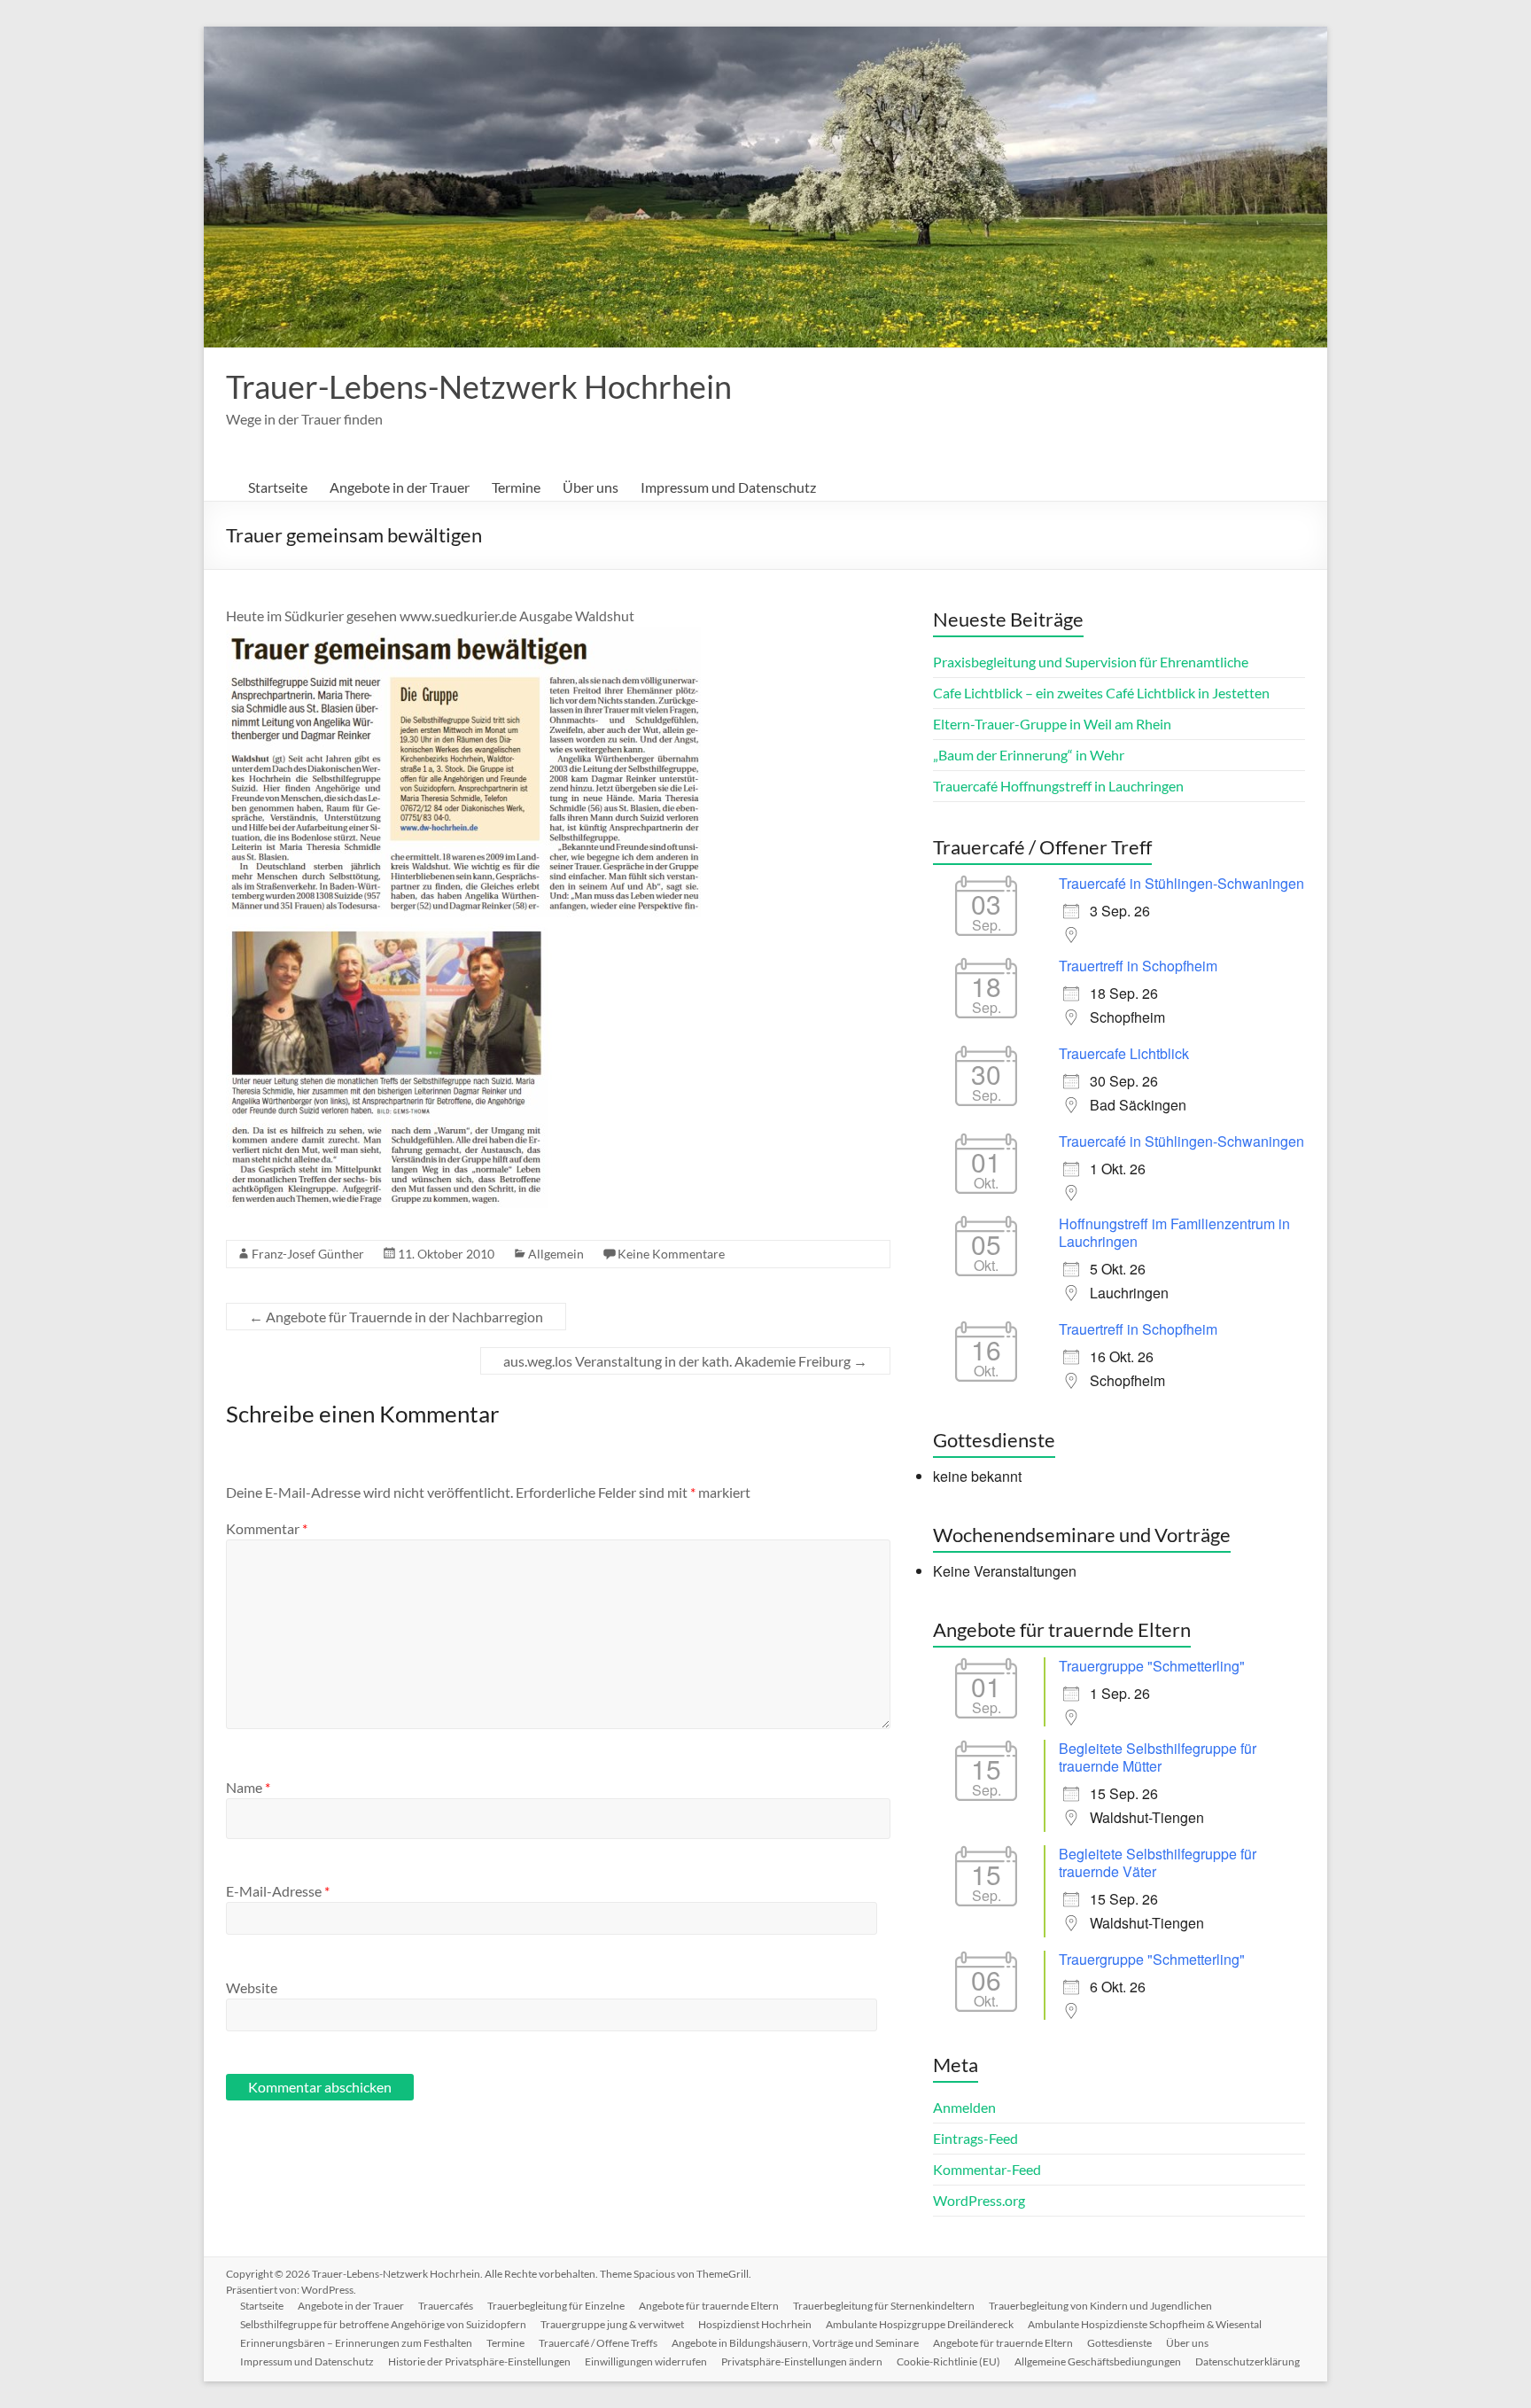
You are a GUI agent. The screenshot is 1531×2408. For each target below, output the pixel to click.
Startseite (278, 487)
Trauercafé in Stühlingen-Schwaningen (1181, 883)
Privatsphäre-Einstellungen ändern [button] (802, 2361)
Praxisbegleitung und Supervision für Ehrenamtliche (1091, 662)
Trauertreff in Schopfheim (1138, 966)
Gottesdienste (1119, 2343)
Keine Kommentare (671, 1254)
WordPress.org (979, 2200)
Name (248, 1787)
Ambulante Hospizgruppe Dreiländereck (920, 2324)
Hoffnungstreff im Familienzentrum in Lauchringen (1174, 1232)
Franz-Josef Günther (308, 1254)
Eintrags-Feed (975, 2138)
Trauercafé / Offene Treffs (598, 2343)
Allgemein (556, 1254)
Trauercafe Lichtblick (1124, 1053)
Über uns (591, 487)
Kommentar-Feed (987, 2169)
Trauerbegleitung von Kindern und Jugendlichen (1100, 2306)
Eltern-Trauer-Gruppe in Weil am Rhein (1052, 724)
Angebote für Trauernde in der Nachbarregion (396, 1317)
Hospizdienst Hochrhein (755, 2324)
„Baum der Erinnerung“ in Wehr (1029, 755)
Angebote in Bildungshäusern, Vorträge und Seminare (795, 2343)
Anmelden (964, 2107)
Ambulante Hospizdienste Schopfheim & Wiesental (1145, 2324)
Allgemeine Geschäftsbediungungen (1098, 2361)
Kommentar (267, 1528)
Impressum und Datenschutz (728, 487)
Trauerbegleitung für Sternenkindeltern (884, 2306)
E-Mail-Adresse (278, 1891)
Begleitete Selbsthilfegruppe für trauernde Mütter (1158, 1757)
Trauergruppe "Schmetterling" (1152, 1666)
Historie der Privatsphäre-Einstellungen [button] (479, 2361)
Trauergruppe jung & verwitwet (612, 2324)
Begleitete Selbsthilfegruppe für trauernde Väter (1158, 1862)
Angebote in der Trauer (400, 487)
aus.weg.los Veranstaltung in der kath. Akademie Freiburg (685, 1361)
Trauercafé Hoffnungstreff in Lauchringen (1058, 786)
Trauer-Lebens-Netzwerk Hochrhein (479, 386)
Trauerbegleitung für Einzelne (556, 2306)
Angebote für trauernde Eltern (709, 2306)
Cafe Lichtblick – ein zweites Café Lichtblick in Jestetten (1101, 693)
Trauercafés (446, 2306)
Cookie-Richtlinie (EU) (948, 2361)
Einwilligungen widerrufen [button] (646, 2361)
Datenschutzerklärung (1247, 2361)
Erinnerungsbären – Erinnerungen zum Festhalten (356, 2343)
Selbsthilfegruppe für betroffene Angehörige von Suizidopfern (383, 2324)
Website (252, 1987)
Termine (516, 487)
